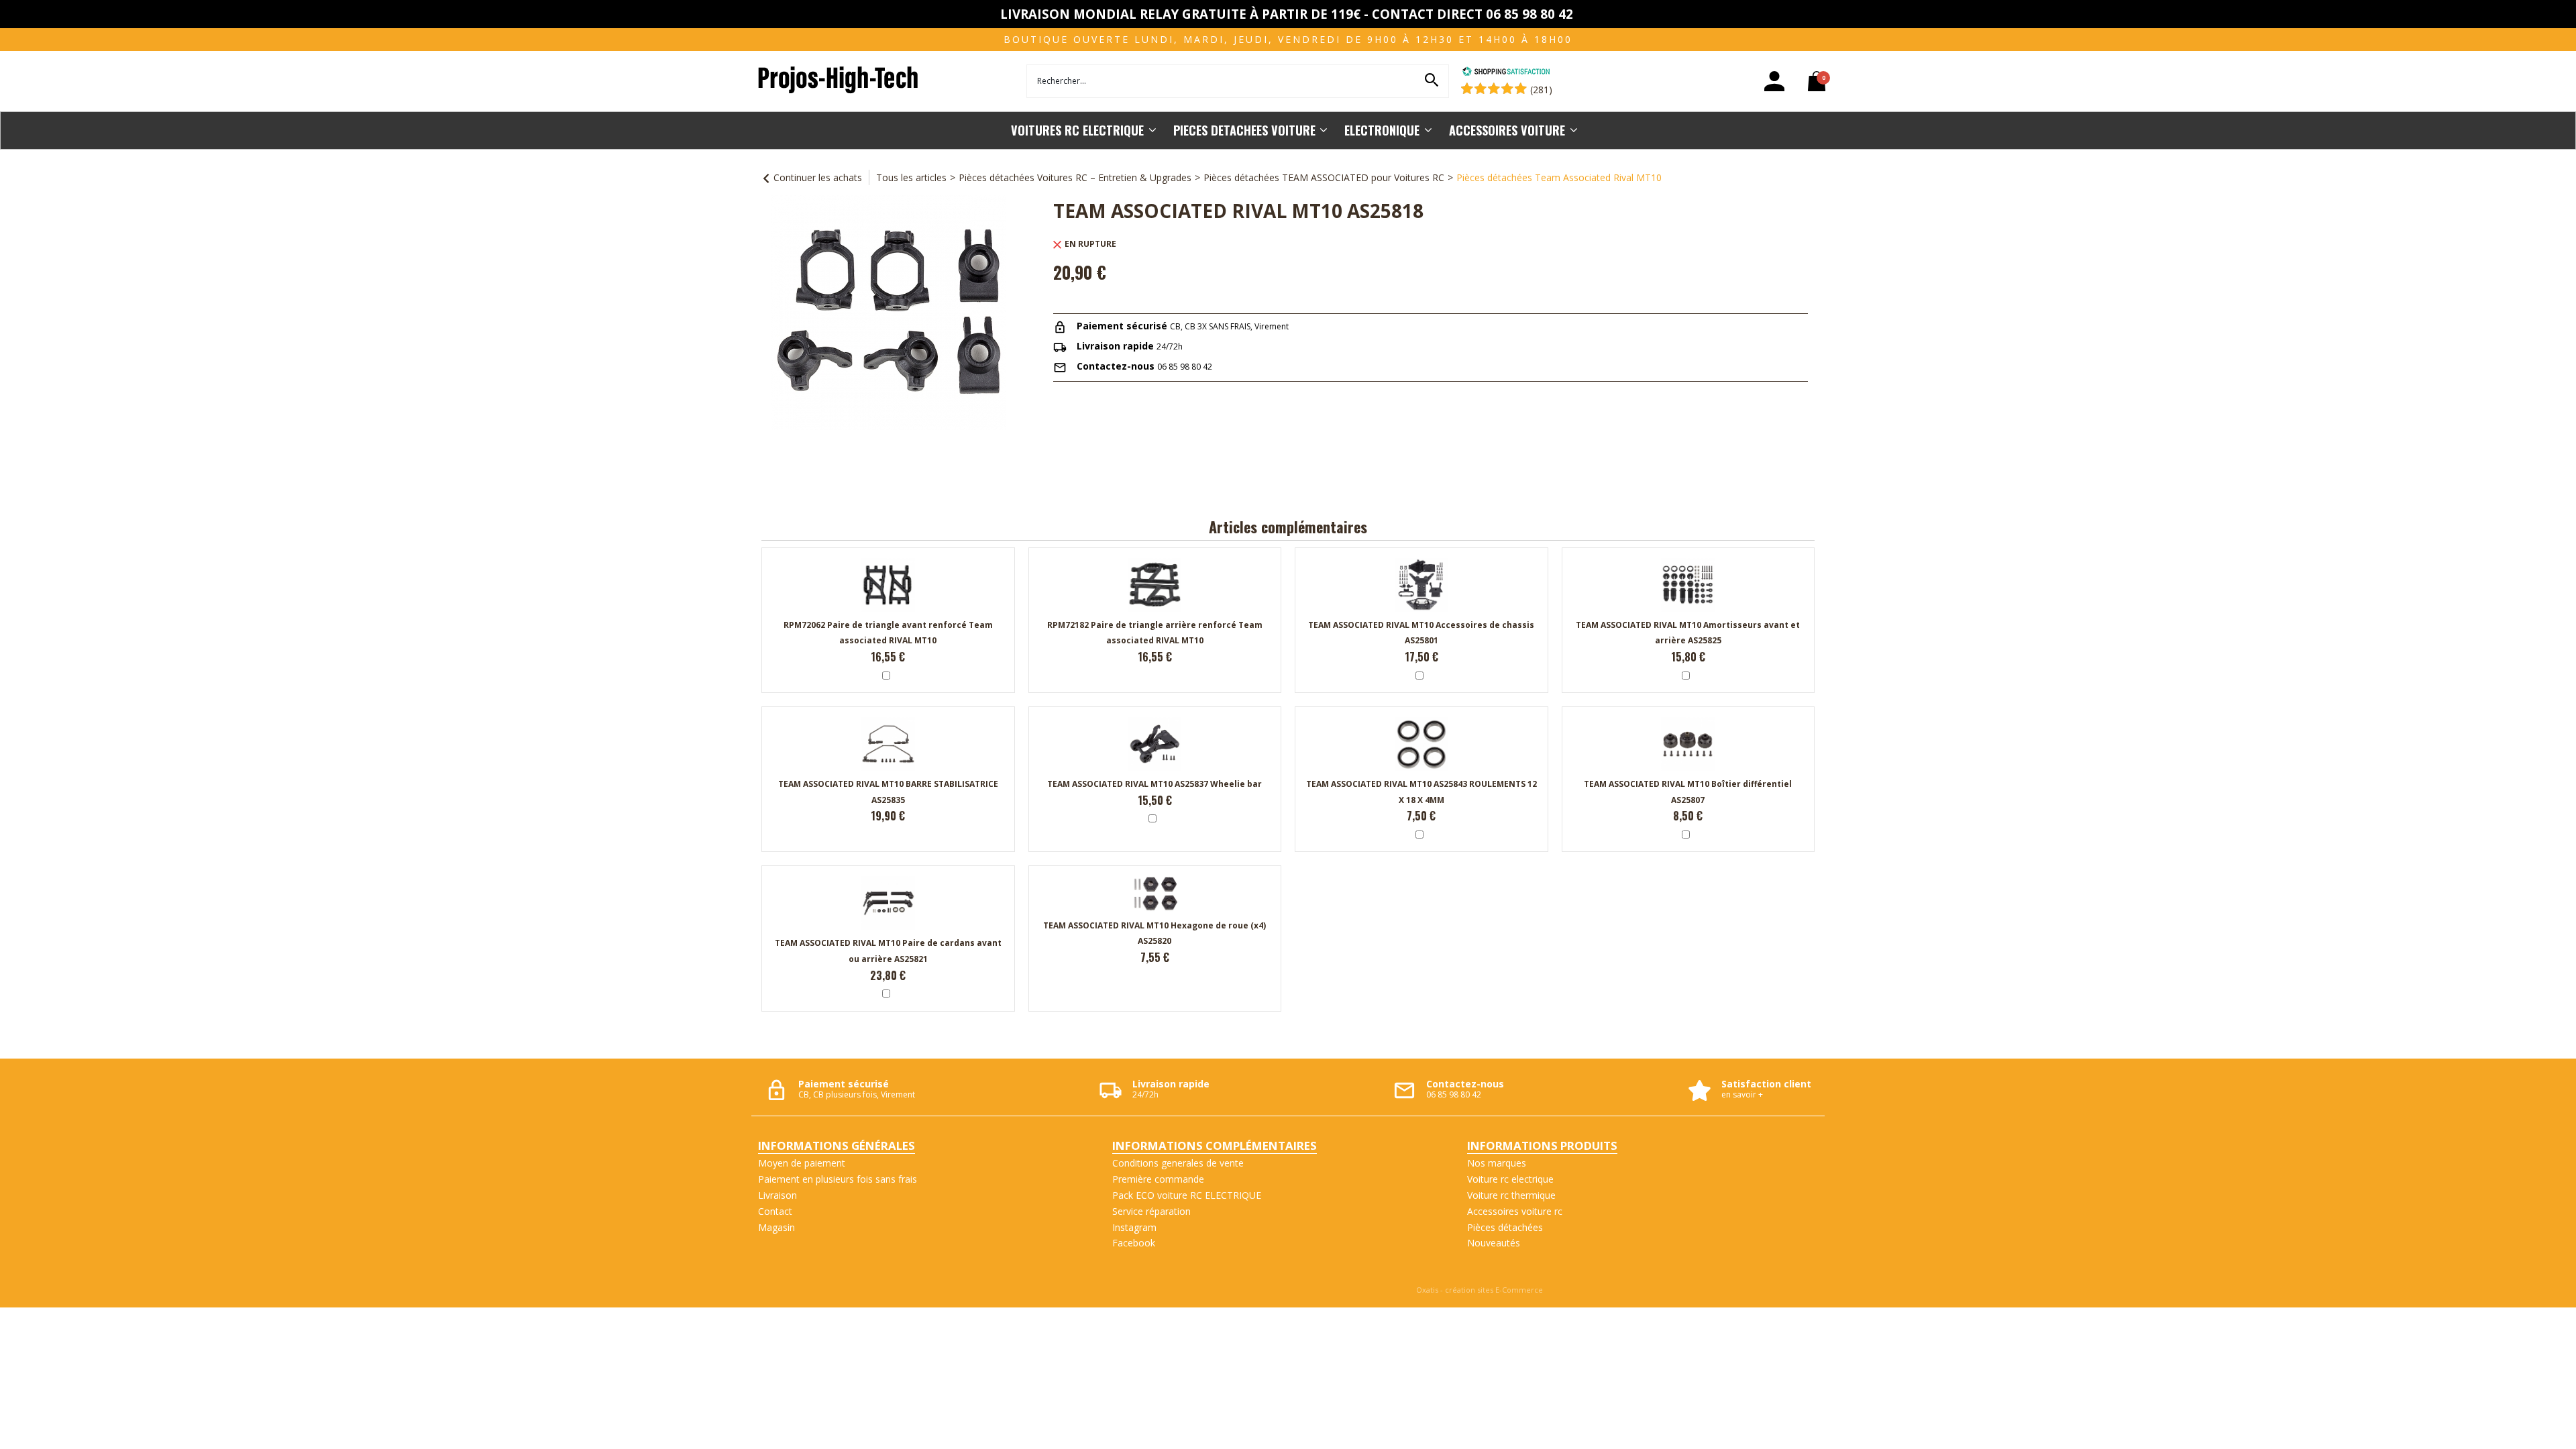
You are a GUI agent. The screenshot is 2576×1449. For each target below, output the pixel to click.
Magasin (776, 1227)
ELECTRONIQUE (1382, 130)
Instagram (1134, 1227)
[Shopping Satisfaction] (1506, 73)
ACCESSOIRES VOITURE (1507, 130)
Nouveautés (1494, 1243)
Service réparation (1151, 1211)
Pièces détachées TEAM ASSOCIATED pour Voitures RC (1324, 177)
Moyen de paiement (802, 1163)
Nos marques (1497, 1163)
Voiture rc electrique (1510, 1179)
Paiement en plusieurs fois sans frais (838, 1179)
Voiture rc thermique (1511, 1195)
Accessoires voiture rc (1515, 1211)
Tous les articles (911, 177)
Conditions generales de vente (1178, 1163)
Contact (775, 1211)
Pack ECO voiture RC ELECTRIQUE (1187, 1195)
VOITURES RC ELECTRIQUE (1077, 130)
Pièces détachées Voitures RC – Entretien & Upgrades (1075, 177)
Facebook (1134, 1243)
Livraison (777, 1195)
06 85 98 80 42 (1185, 367)
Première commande (1158, 1179)
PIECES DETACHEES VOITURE (1244, 130)
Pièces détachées (1505, 1227)
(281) (1541, 90)
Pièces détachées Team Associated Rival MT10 (1559, 177)
